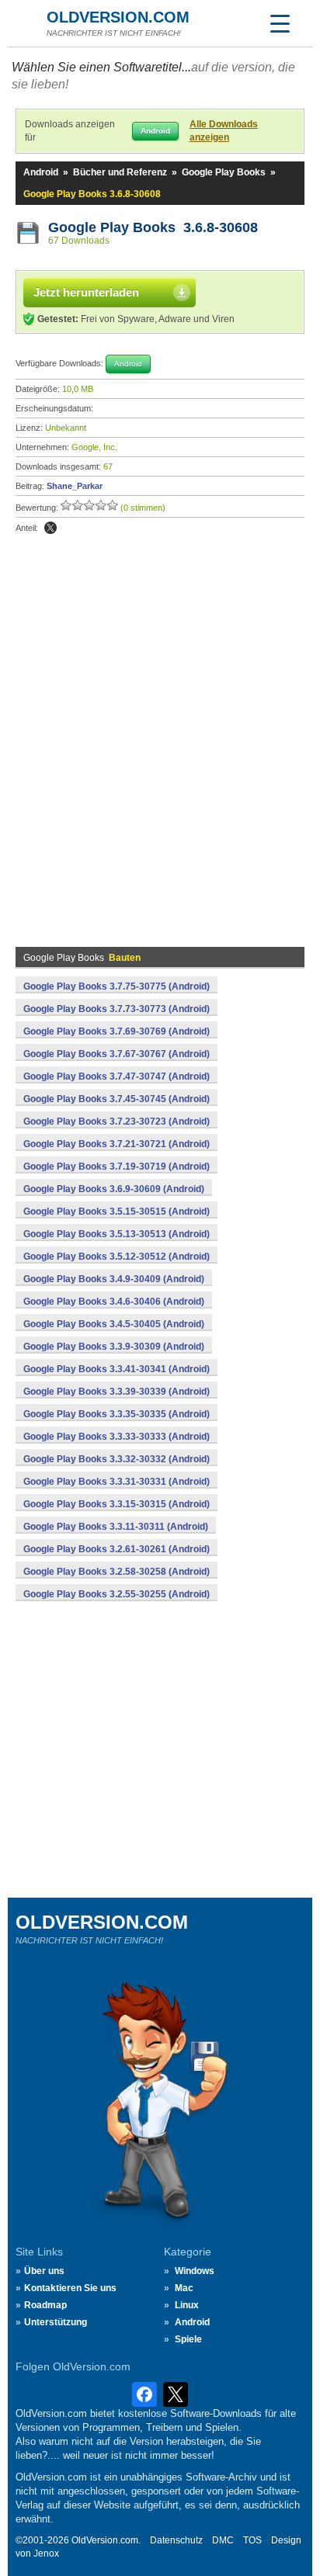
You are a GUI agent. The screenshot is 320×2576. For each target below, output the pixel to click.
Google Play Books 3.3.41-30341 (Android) (117, 1369)
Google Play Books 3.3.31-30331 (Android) (117, 1482)
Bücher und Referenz (120, 172)
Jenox (46, 2553)
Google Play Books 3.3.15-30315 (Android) (117, 1504)
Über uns (44, 2271)
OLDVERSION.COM (118, 17)
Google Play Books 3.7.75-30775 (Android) (117, 986)
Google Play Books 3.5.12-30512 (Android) (117, 1257)
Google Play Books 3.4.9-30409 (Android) (114, 1279)
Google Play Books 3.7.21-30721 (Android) (117, 1144)
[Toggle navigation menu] (280, 23)
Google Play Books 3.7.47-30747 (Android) (117, 1077)
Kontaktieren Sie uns (70, 2288)
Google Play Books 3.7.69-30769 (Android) (117, 1031)
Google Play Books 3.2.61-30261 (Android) (117, 1549)
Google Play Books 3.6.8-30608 (153, 227)
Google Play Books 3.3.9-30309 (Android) (114, 1347)
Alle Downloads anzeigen (224, 131)
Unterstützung (56, 2322)
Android (41, 172)
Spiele (188, 2339)
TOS (252, 2540)
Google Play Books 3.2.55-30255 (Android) (117, 1594)
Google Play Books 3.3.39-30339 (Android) (117, 1392)
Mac (184, 2288)
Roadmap (45, 2305)
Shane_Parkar (75, 486)
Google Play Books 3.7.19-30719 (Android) (117, 1167)
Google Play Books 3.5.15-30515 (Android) (117, 1212)
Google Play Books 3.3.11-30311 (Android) (116, 1527)
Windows (195, 2271)
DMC (223, 2540)
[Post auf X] (50, 528)
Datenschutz (176, 2540)
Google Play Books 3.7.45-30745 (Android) (117, 1099)
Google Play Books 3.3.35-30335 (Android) (117, 1414)
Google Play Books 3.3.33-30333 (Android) (117, 1437)
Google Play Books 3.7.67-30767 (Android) (117, 1054)
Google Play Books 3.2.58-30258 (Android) (117, 1572)
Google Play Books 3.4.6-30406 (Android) (114, 1302)
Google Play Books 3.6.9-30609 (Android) (114, 1189)
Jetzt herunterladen (86, 292)
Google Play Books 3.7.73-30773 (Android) (117, 1009)
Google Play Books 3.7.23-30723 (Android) (117, 1122)
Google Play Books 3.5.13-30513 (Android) (117, 1234)
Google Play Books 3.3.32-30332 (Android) (117, 1459)
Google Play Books (224, 172)
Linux (187, 2305)
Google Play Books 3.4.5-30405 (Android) (114, 1324)
